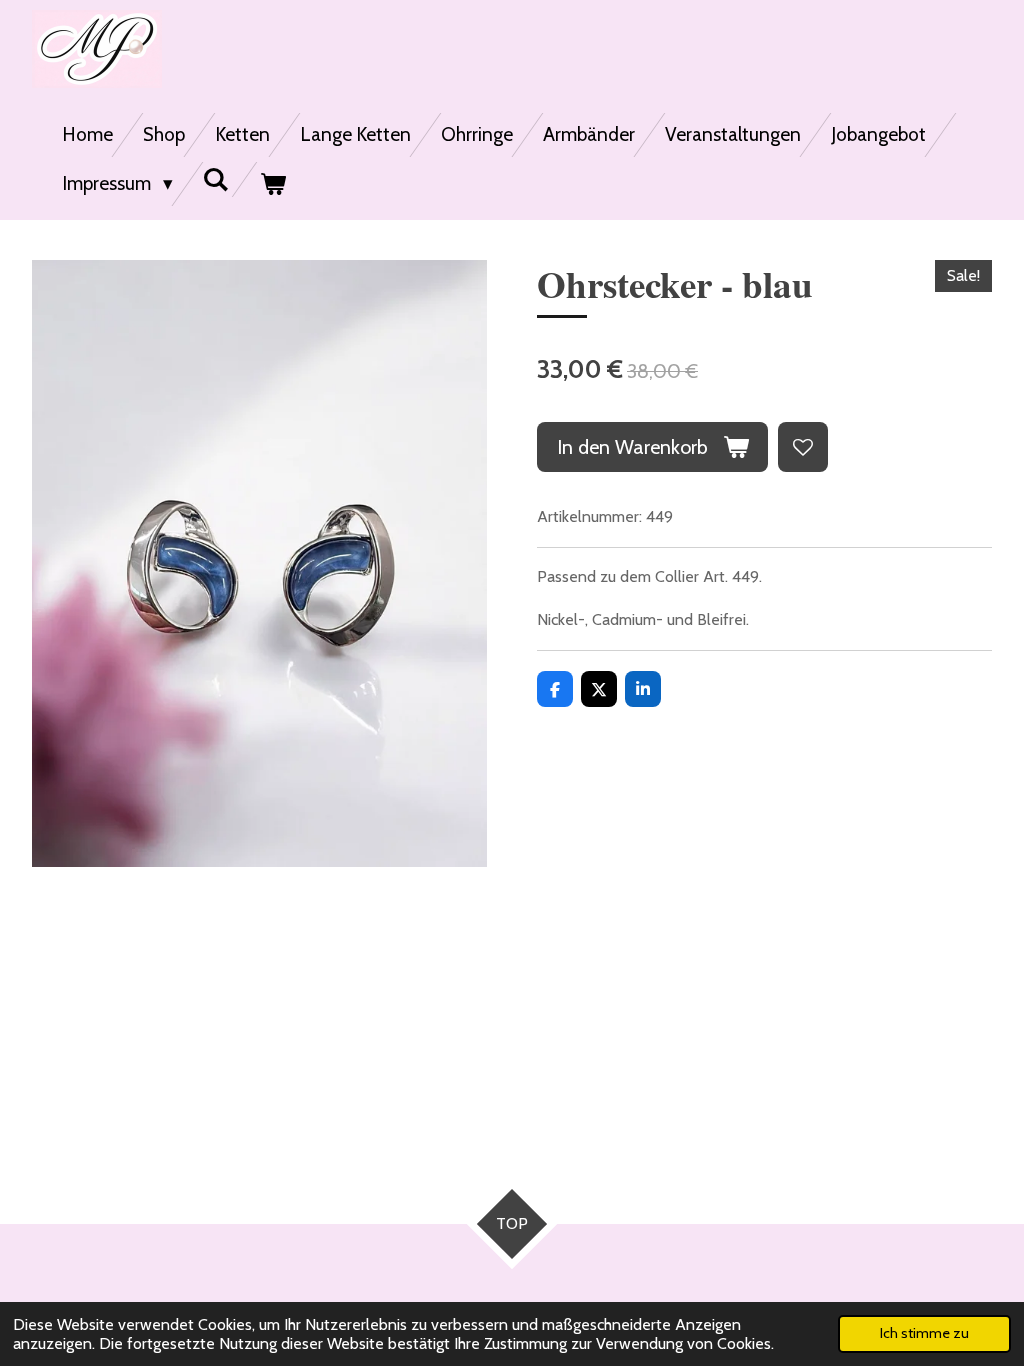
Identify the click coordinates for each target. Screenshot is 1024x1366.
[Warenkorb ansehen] (272, 184)
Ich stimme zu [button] (924, 1333)
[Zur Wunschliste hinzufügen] (803, 447)
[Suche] (216, 179)
